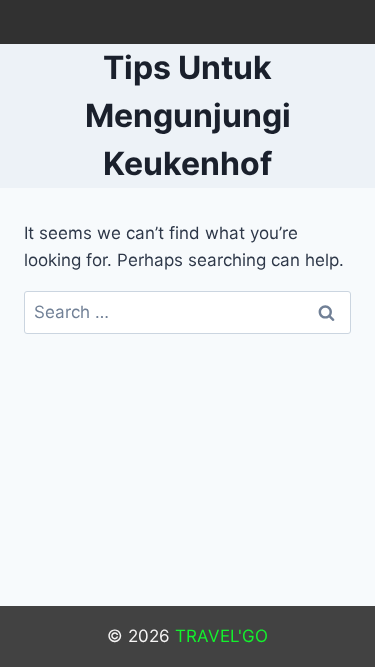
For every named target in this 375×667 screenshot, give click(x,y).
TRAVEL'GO (221, 636)
